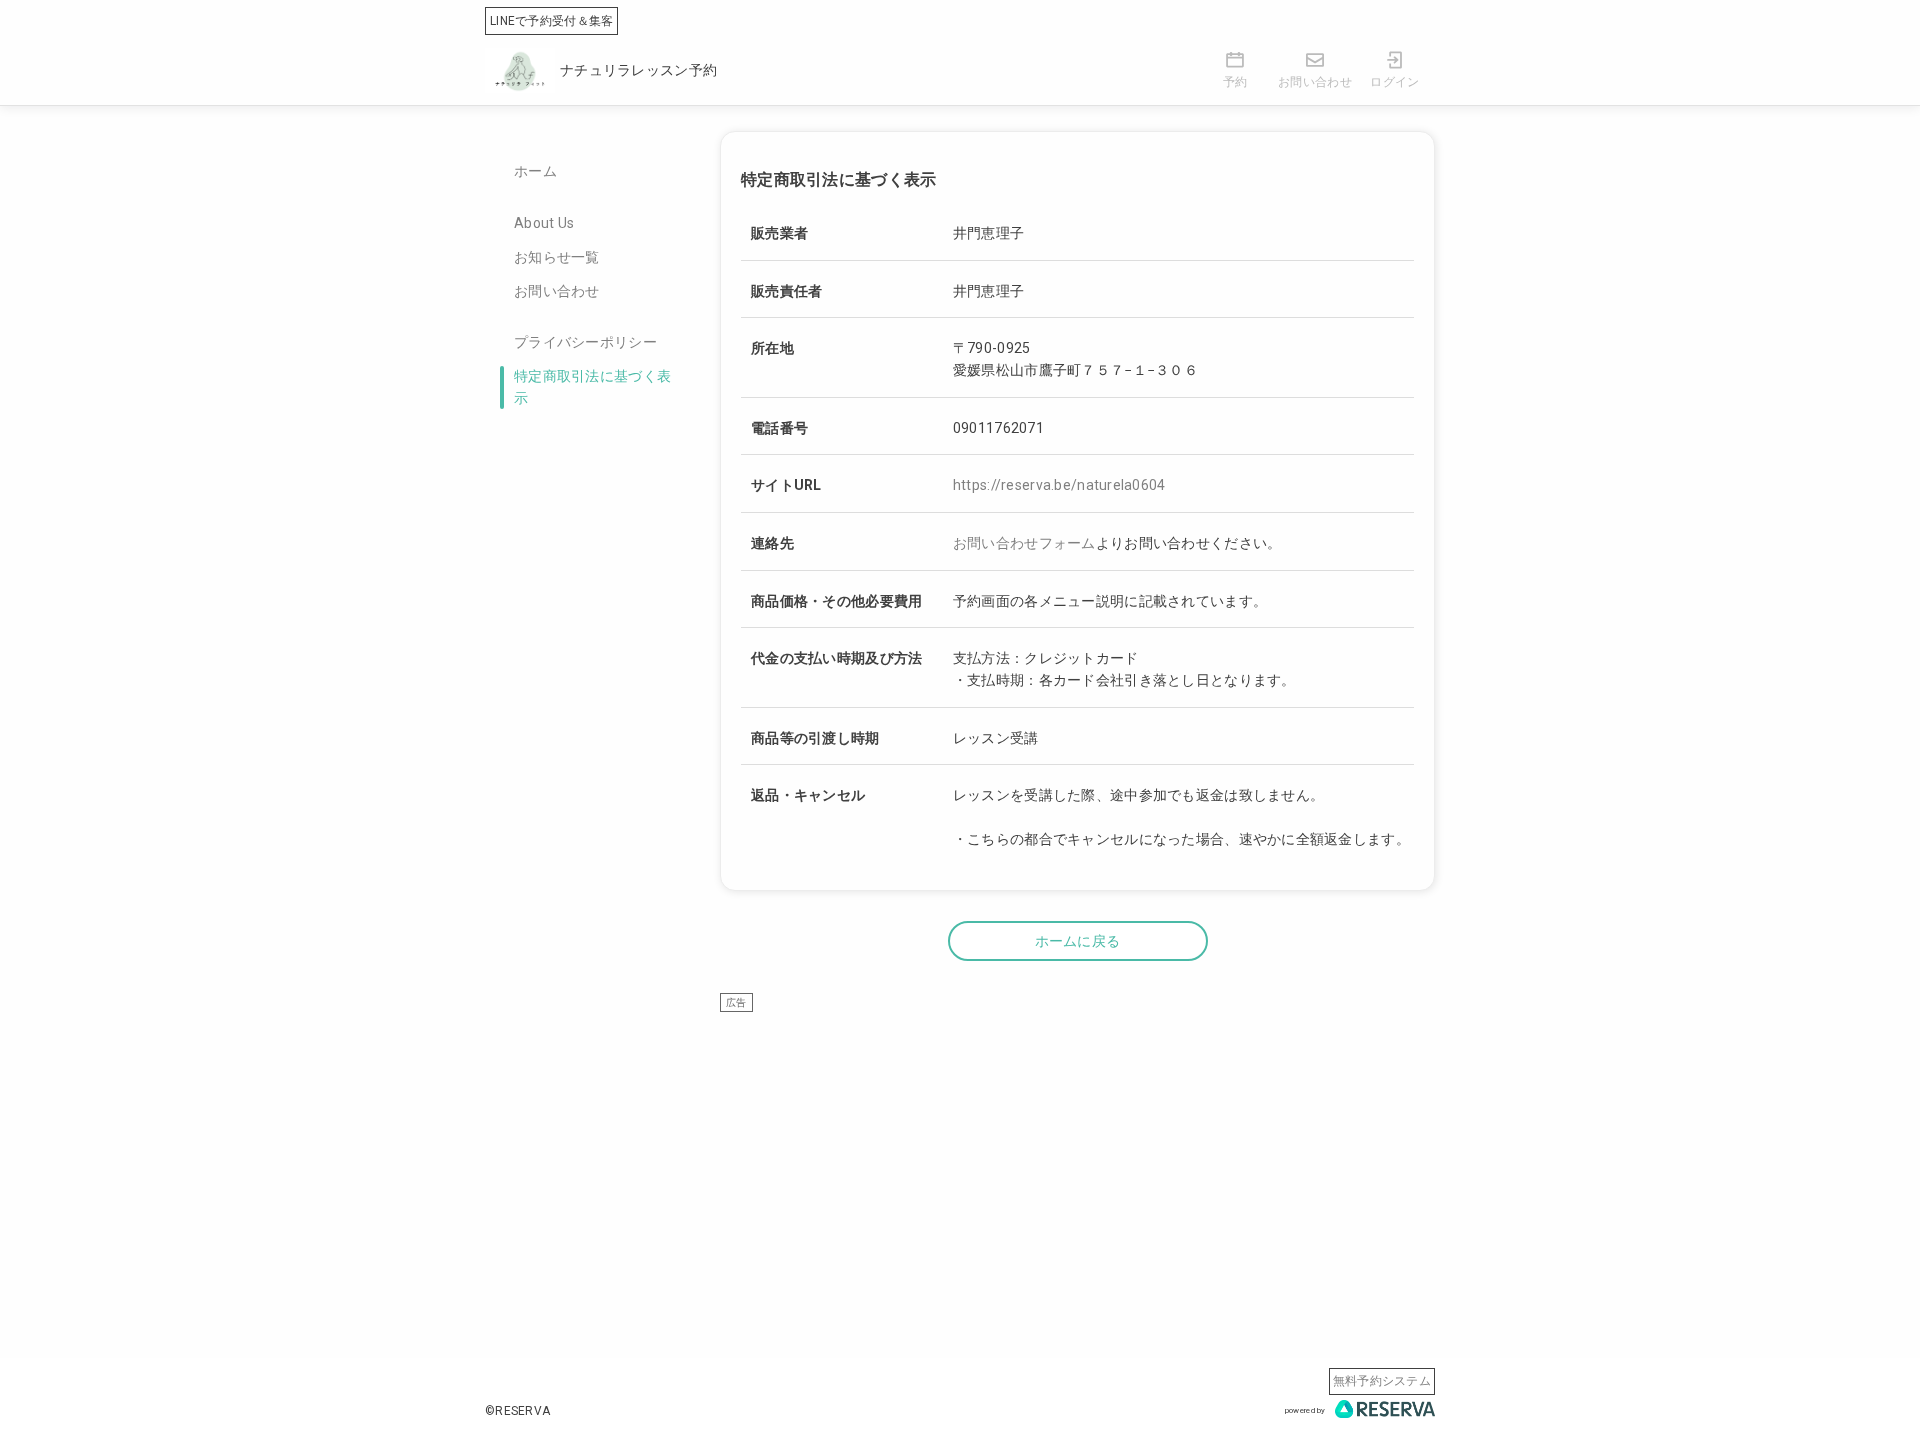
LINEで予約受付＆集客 (551, 21)
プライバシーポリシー (585, 342)
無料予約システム (1382, 1381)
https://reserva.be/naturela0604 (1059, 485)
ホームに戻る (1078, 941)
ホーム (535, 171)
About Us (544, 223)
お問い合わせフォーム (1024, 543)
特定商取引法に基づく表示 (592, 387)
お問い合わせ (557, 291)
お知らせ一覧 (557, 257)
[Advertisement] (1077, 1153)
